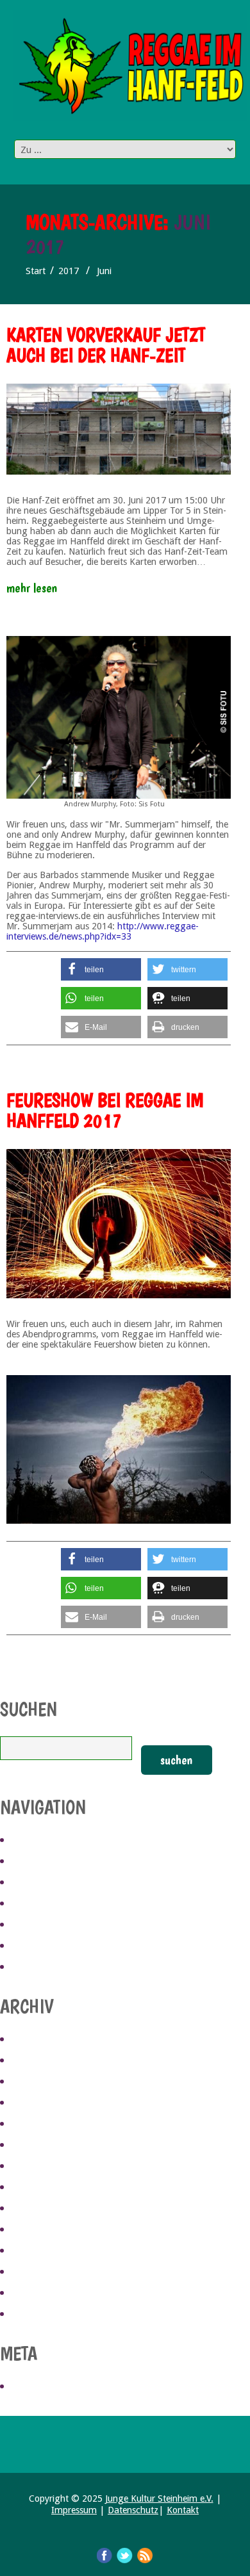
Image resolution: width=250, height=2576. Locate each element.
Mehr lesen (32, 588)
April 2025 (36, 2061)
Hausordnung (46, 1946)
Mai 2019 (32, 2230)
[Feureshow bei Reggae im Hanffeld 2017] (119, 1224)
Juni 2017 (33, 2294)
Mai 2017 (32, 2315)
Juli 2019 (32, 2209)
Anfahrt (33, 1883)
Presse (29, 1968)
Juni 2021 (33, 2188)
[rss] (145, 2555)
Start (36, 271)
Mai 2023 (32, 2124)
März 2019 (37, 2251)
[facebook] (104, 2555)
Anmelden (37, 2387)
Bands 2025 (39, 1862)
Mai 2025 (32, 2040)
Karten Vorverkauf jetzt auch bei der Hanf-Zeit (106, 345)
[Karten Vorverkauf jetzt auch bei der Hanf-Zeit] (119, 429)
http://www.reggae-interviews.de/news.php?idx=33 (103, 931)
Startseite (38, 1841)
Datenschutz (133, 2510)
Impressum (74, 2510)
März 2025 (37, 2082)
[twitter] (125, 2555)
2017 (69, 271)
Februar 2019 (44, 2272)
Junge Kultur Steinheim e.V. (159, 2499)
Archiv (29, 1925)
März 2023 (37, 2167)
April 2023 (36, 2146)
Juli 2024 (32, 2103)
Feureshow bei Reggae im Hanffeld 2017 (105, 1110)
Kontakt (183, 2510)
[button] (101, 969)
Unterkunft (42, 1904)
